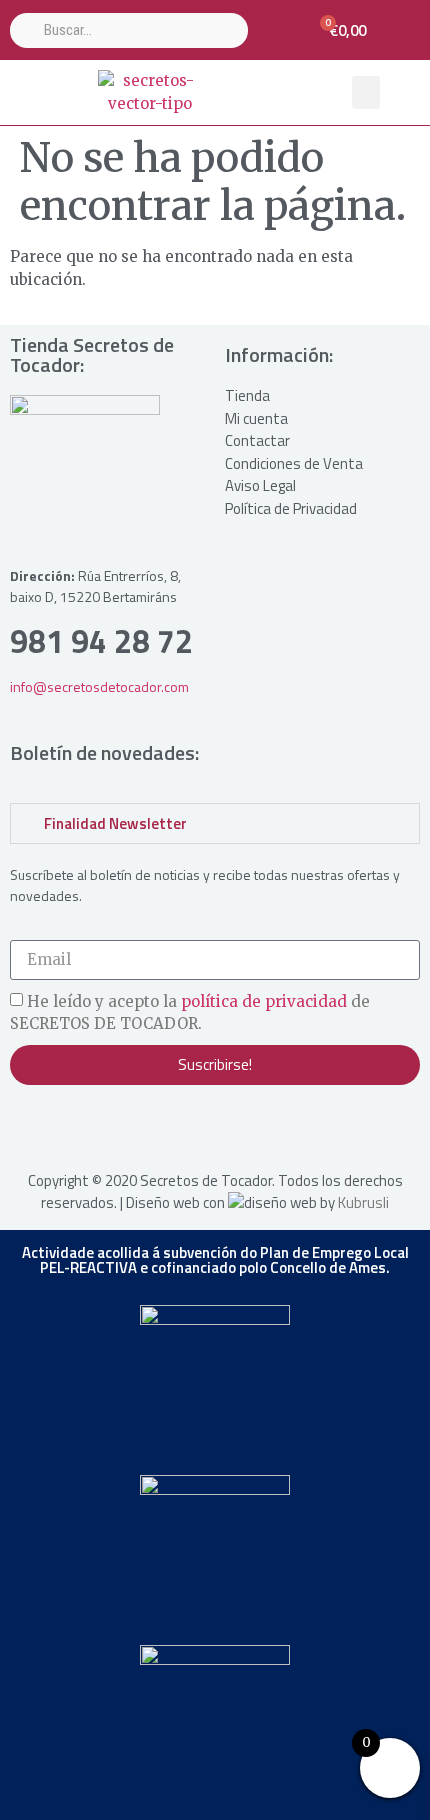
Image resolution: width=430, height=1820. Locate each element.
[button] (366, 92)
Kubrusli (363, 1202)
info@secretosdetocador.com (99, 686)
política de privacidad (264, 1001)
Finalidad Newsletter (115, 823)
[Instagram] (30, 1125)
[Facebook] (70, 1125)
